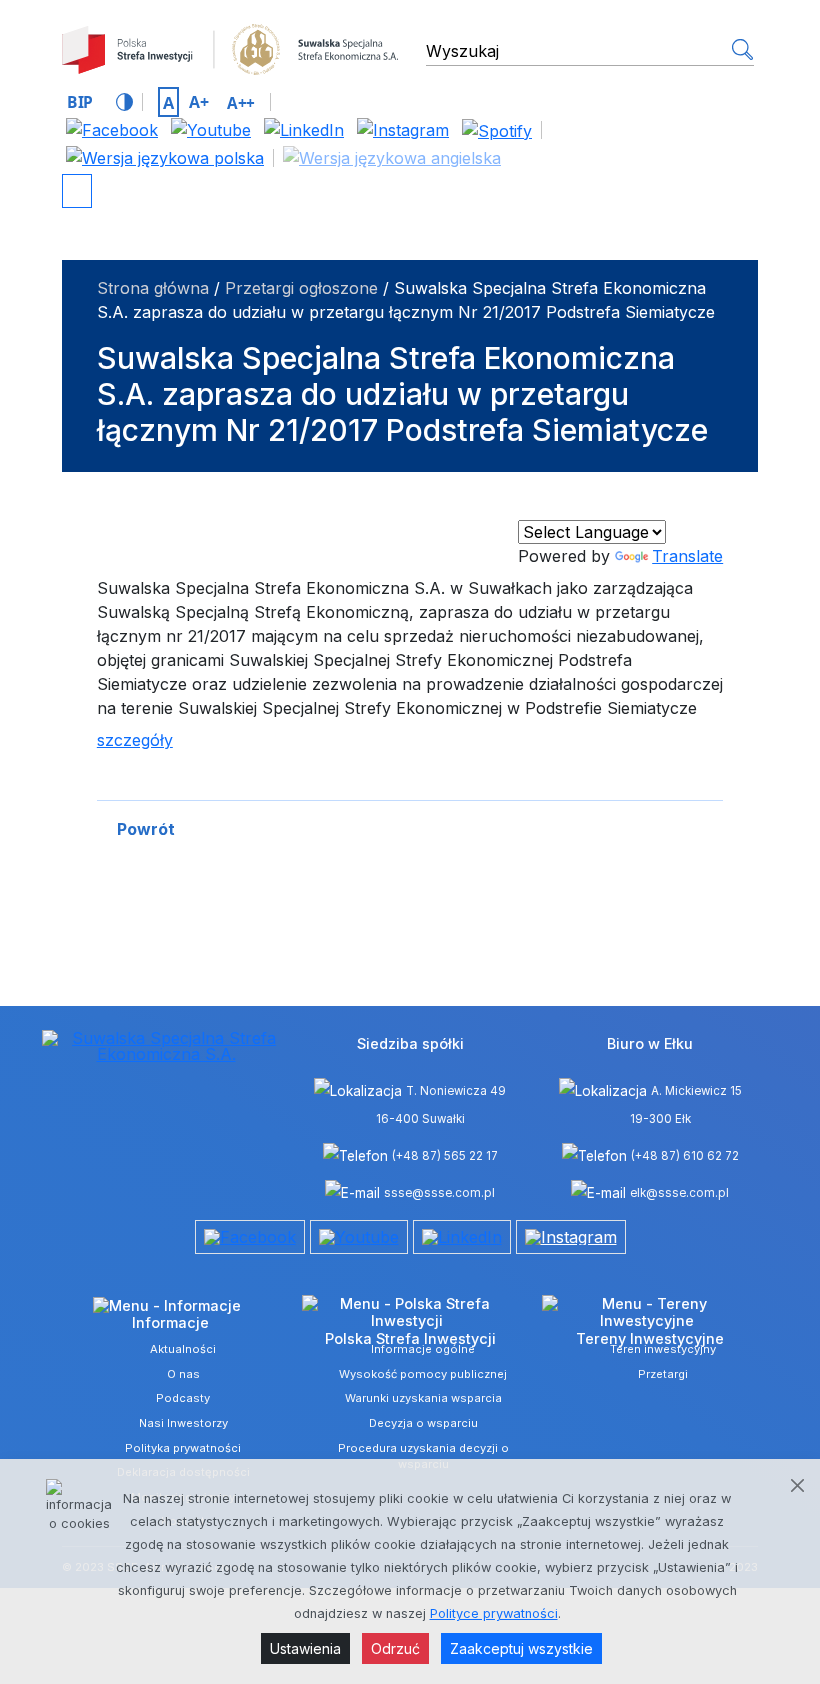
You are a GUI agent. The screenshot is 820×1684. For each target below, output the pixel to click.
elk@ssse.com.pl (679, 1193)
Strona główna (153, 288)
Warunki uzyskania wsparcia (423, 1398)
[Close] (797, 1485)
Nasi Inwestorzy (183, 1423)
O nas (183, 1374)
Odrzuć (395, 1648)
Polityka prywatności (183, 1448)
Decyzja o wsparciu (423, 1423)
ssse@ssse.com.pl (439, 1193)
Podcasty (183, 1398)
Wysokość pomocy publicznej (423, 1374)
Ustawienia (305, 1648)
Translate (687, 556)
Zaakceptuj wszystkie (521, 1648)
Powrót (146, 829)
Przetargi (663, 1374)
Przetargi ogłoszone (301, 288)
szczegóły (135, 740)
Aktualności (183, 1349)
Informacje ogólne (423, 1349)
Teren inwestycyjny (663, 1349)
